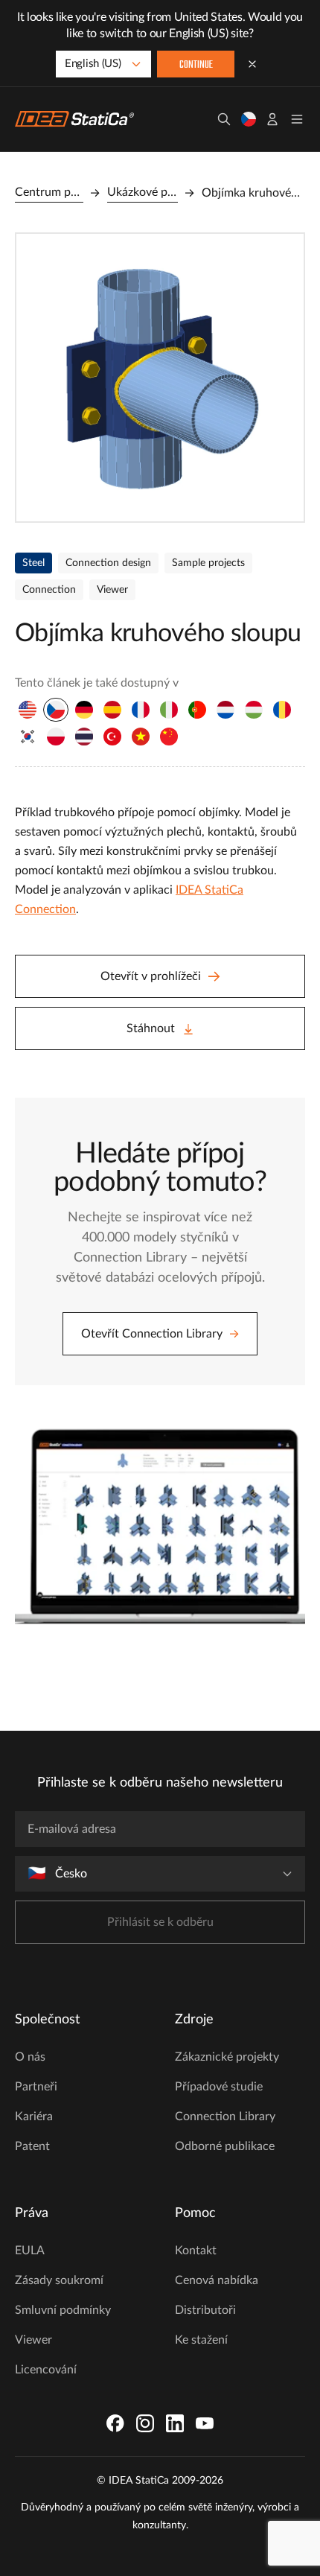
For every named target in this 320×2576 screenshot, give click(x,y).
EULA (30, 2251)
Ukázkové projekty (143, 192)
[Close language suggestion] (252, 64)
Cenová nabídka (217, 2280)
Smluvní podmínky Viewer (63, 2325)
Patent (32, 2146)
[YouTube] (205, 2423)
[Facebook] (115, 2423)
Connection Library (225, 2117)
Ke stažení (201, 2340)
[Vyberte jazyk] (249, 119)
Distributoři (205, 2310)
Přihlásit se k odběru (160, 1922)
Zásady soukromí (59, 2280)
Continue (196, 65)
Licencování (46, 2370)
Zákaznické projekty (227, 2057)
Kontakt (196, 2251)
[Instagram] (145, 2423)
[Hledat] (224, 119)
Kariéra (34, 2117)
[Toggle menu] (297, 119)
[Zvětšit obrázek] (160, 378)
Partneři (36, 2087)
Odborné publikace (225, 2146)
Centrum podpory (49, 192)
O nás (30, 2057)
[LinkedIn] (175, 2423)
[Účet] (272, 119)
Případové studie (219, 2087)
